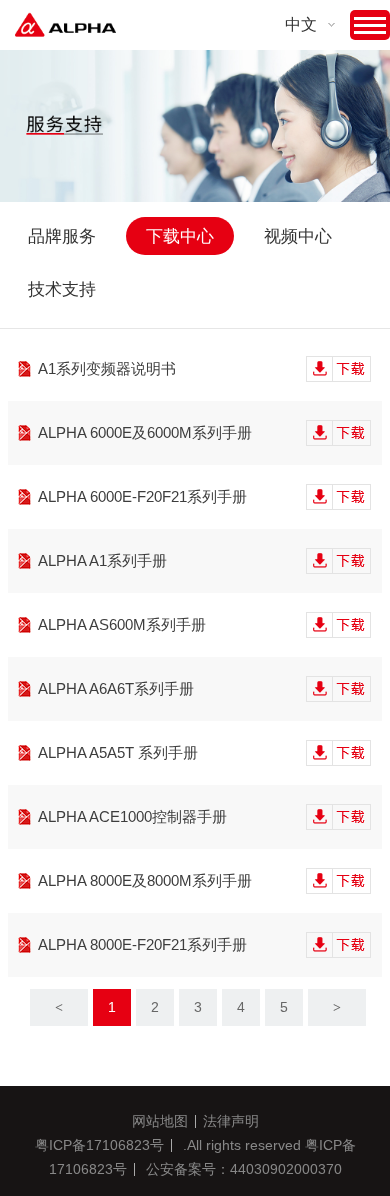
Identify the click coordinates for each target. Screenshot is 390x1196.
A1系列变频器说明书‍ (107, 368)
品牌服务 (62, 236)
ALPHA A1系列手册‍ (102, 560)
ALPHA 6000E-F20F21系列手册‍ (142, 496)
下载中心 (180, 236)
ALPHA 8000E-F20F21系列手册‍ (142, 944)
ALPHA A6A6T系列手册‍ (116, 688)
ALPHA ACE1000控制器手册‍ (132, 816)
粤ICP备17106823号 (99, 1145)
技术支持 (62, 289)
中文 (301, 24)
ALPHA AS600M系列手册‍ (122, 624)
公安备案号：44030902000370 (244, 1169)
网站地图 (160, 1121)
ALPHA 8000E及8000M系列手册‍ (145, 880)
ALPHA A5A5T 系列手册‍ (118, 752)
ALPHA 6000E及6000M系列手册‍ (145, 432)
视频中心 (298, 236)
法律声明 (231, 1121)
